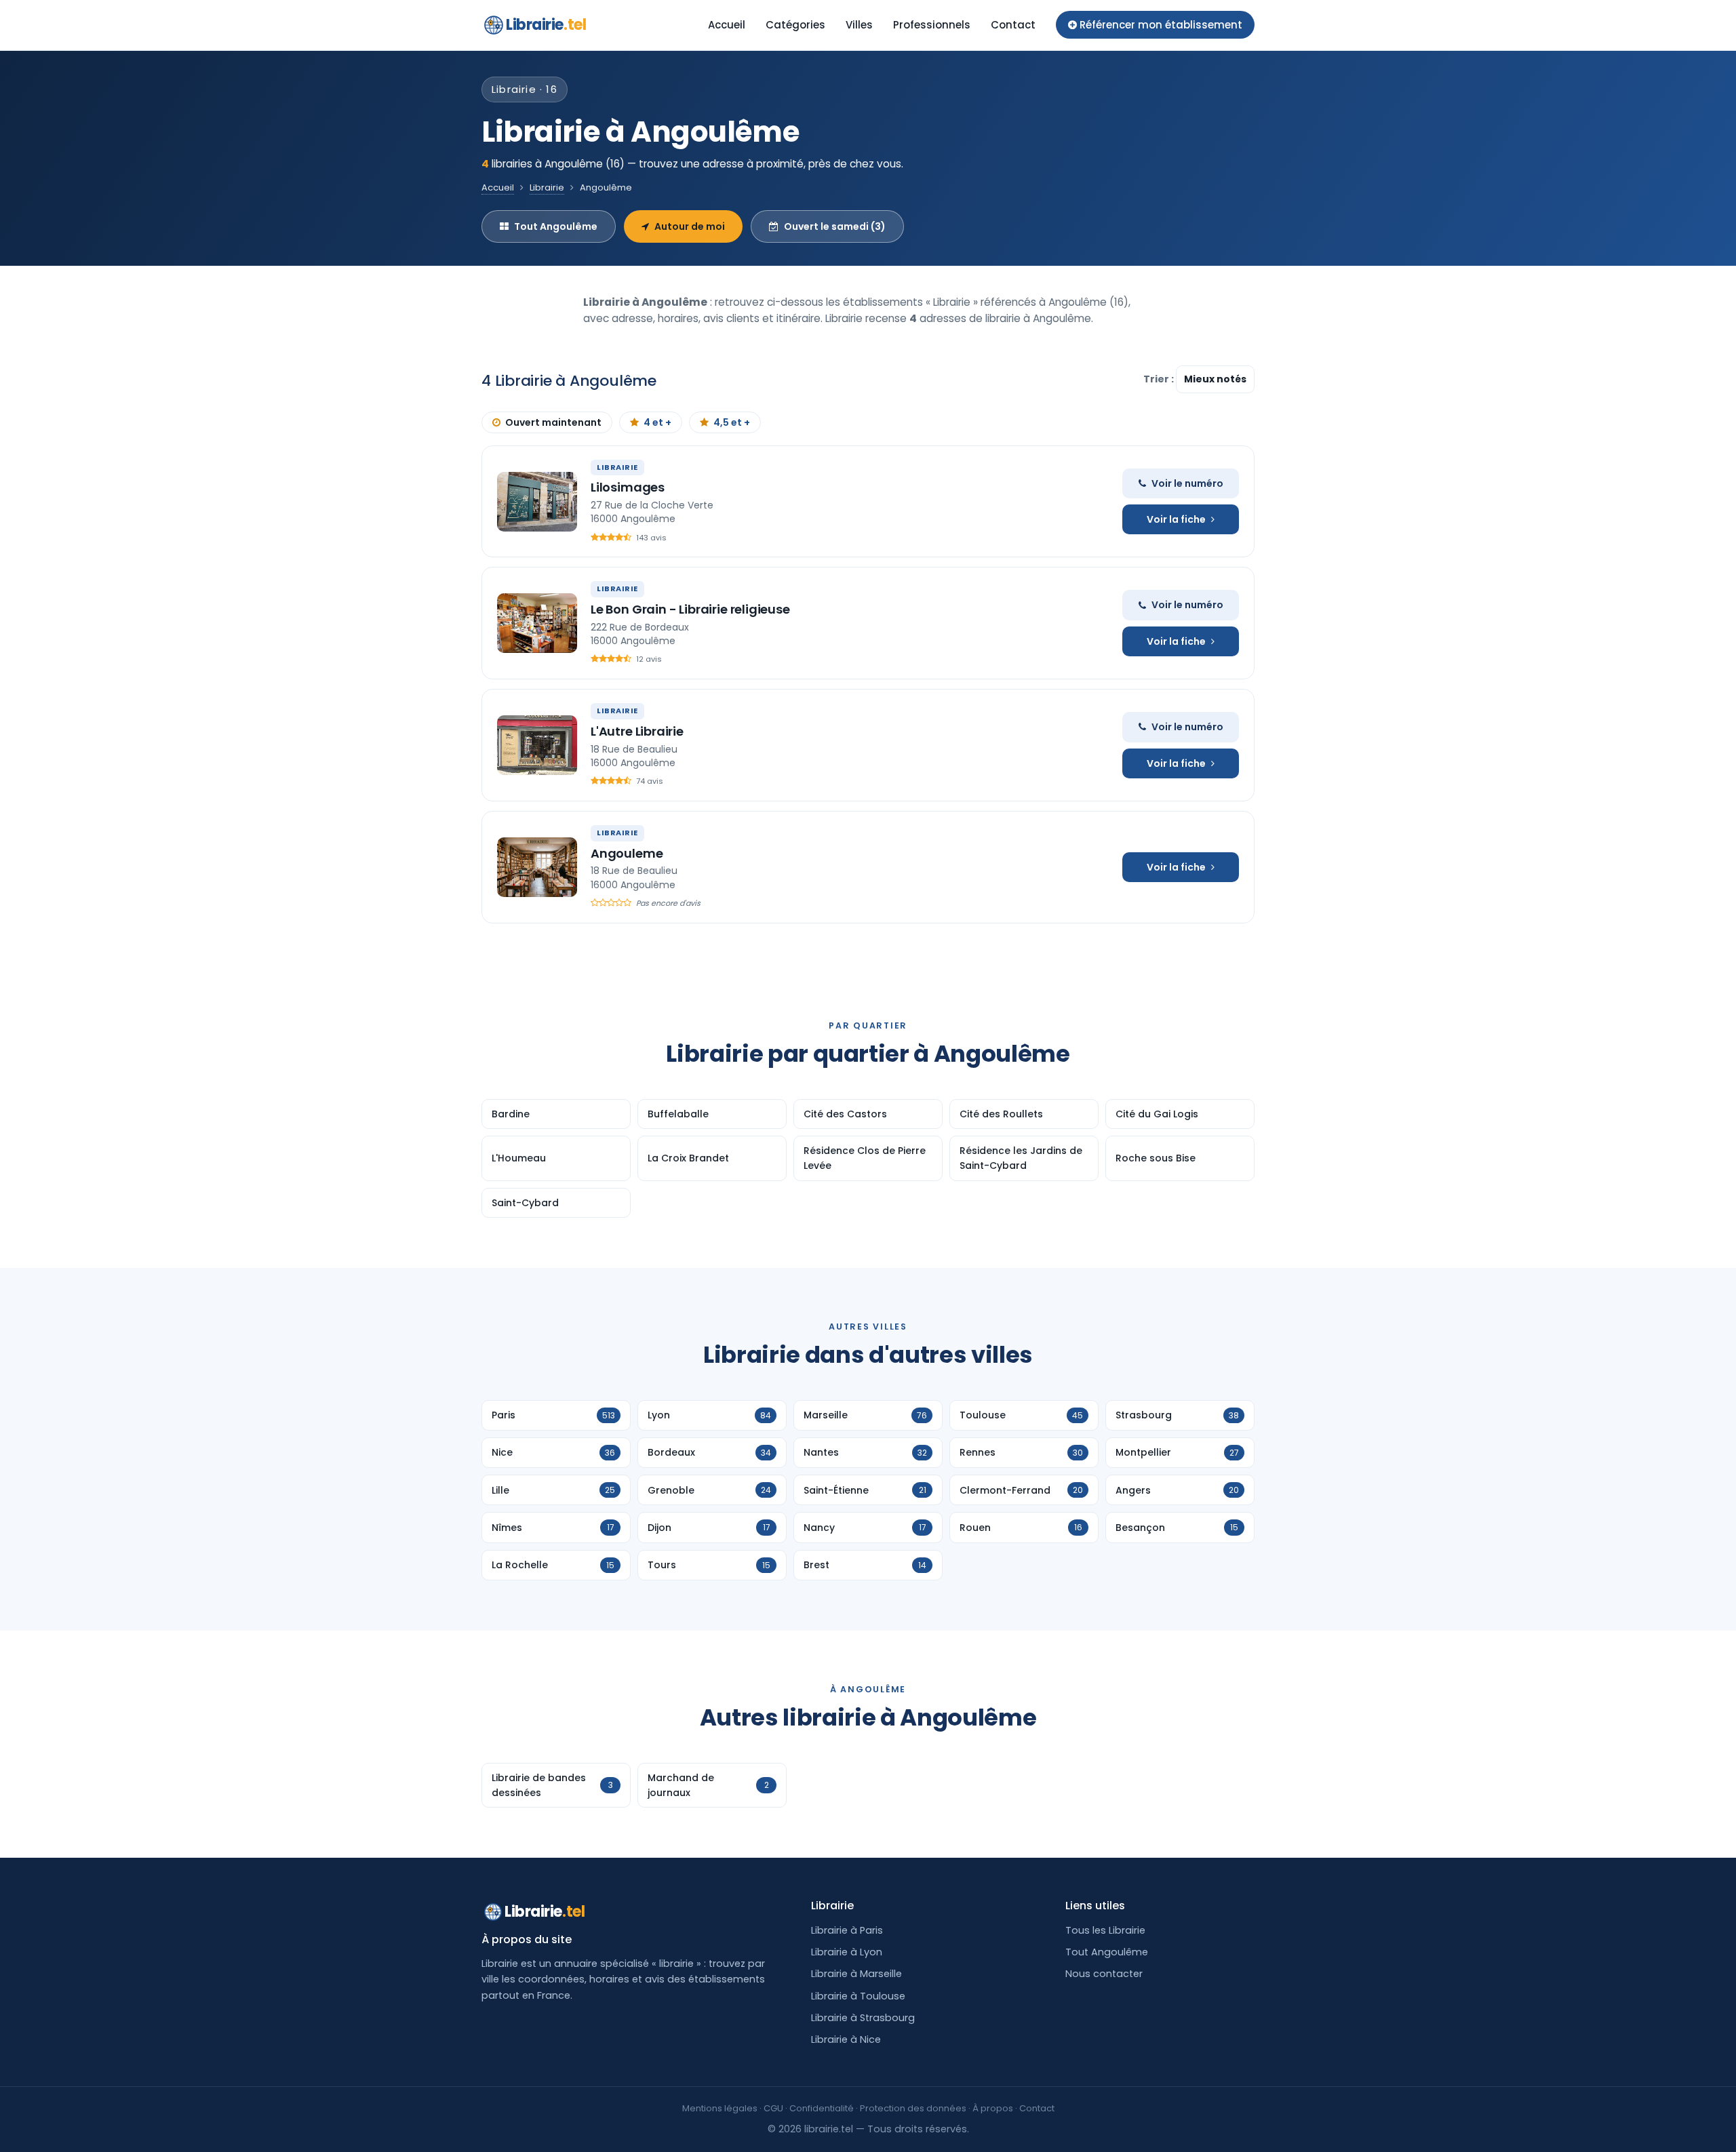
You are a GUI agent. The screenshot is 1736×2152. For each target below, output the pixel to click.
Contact (1013, 25)
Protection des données (913, 2108)
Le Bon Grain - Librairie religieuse (690, 609)
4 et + (657, 422)
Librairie (546, 25)
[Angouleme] (537, 867)
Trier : (1160, 379)
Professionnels (932, 25)
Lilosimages (628, 487)
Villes (859, 25)
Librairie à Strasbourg (863, 2018)
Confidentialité (822, 2108)
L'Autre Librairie (637, 731)
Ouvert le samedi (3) (835, 226)
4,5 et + (732, 422)
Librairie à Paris (847, 1930)
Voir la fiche (1176, 519)
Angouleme (627, 853)
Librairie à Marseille (856, 1974)
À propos (993, 2108)
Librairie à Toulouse (858, 1996)
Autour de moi (690, 226)
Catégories (795, 25)
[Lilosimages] (537, 502)
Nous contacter (1104, 1974)
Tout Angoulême (556, 226)
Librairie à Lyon (847, 1952)
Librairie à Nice (846, 2039)
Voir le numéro (1187, 483)
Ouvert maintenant (553, 422)
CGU (773, 2108)
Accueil (727, 25)
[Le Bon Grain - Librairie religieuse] (537, 623)
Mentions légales (720, 2108)
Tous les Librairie (1105, 1930)
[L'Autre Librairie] (537, 745)
